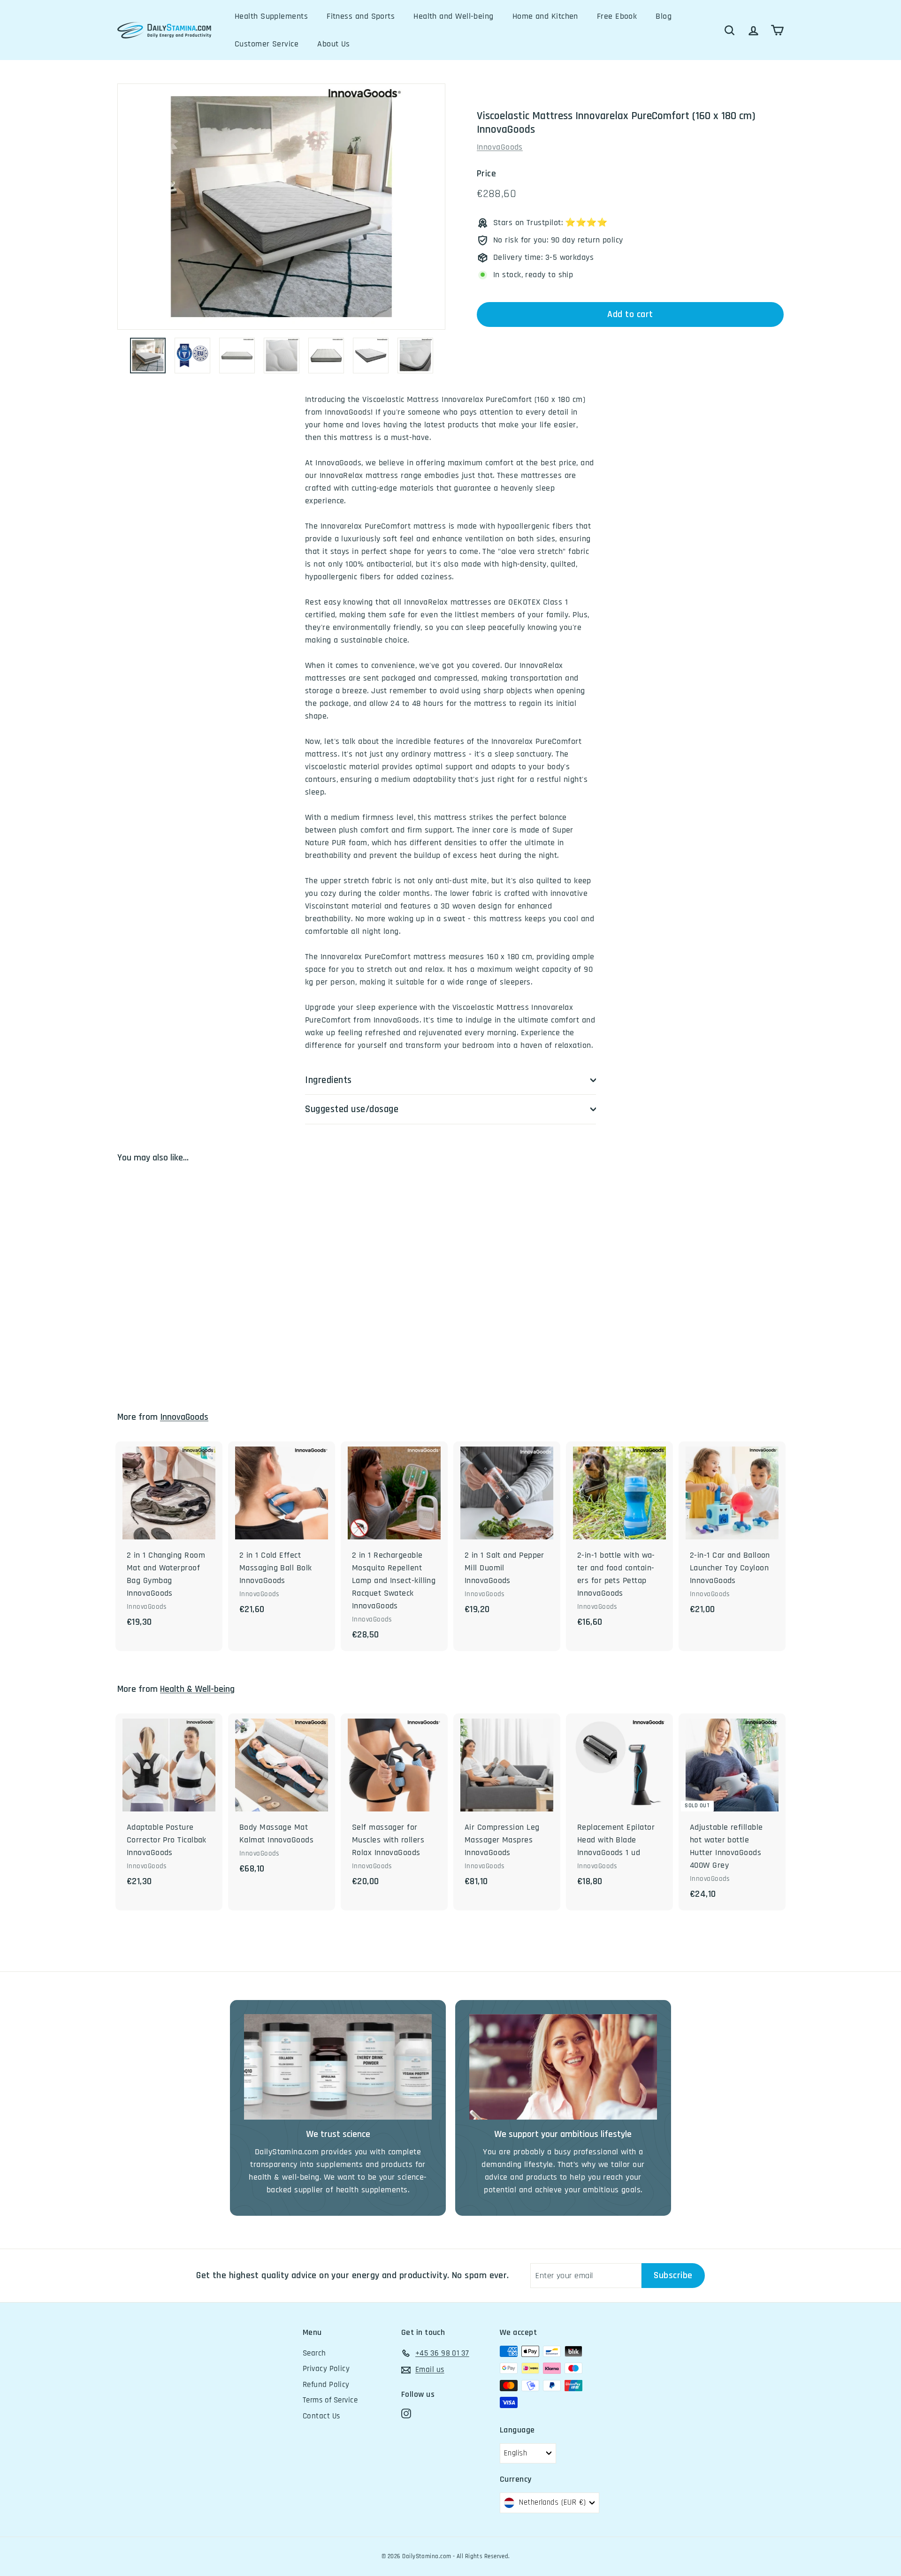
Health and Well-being (453, 16)
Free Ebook (617, 16)
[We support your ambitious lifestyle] (563, 2067)
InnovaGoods (500, 147)
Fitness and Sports (361, 16)
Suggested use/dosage (352, 1109)
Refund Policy (326, 2385)
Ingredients (328, 1080)
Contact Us (321, 2416)
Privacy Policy (326, 2369)
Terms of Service (330, 2400)
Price (486, 174)
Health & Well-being (197, 1689)
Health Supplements (271, 16)
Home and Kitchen (545, 16)
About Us (334, 44)
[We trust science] (338, 2067)
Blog (664, 16)
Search (314, 2353)
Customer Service (267, 44)
